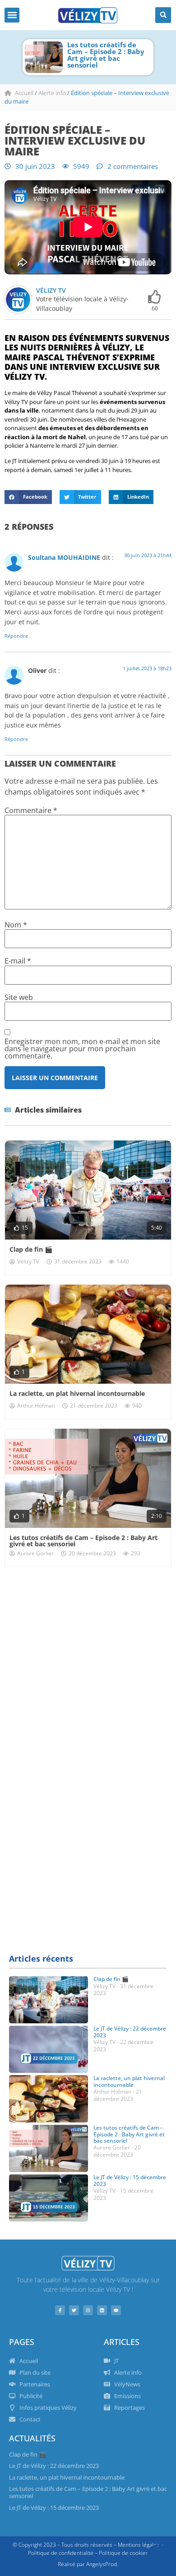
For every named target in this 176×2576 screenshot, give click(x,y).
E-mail (18, 961)
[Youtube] (116, 2310)
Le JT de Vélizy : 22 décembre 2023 (130, 2032)
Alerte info (52, 93)
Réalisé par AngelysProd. (88, 2564)
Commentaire (31, 810)
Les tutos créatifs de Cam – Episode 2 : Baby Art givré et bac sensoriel (106, 55)
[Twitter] (74, 2310)
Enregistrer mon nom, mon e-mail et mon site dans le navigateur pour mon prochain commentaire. (82, 1049)
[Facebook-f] (60, 2310)
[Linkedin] (102, 2310)
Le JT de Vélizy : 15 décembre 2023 (130, 2180)
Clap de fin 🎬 (31, 1249)
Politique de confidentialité (61, 2553)
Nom (16, 925)
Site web (19, 997)
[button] (12, 15)
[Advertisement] (88, 1668)
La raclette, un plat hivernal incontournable (77, 1393)
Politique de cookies (124, 2553)
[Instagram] (88, 2310)
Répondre (16, 636)
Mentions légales (139, 2545)
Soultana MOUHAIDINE (64, 557)
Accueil (24, 93)
